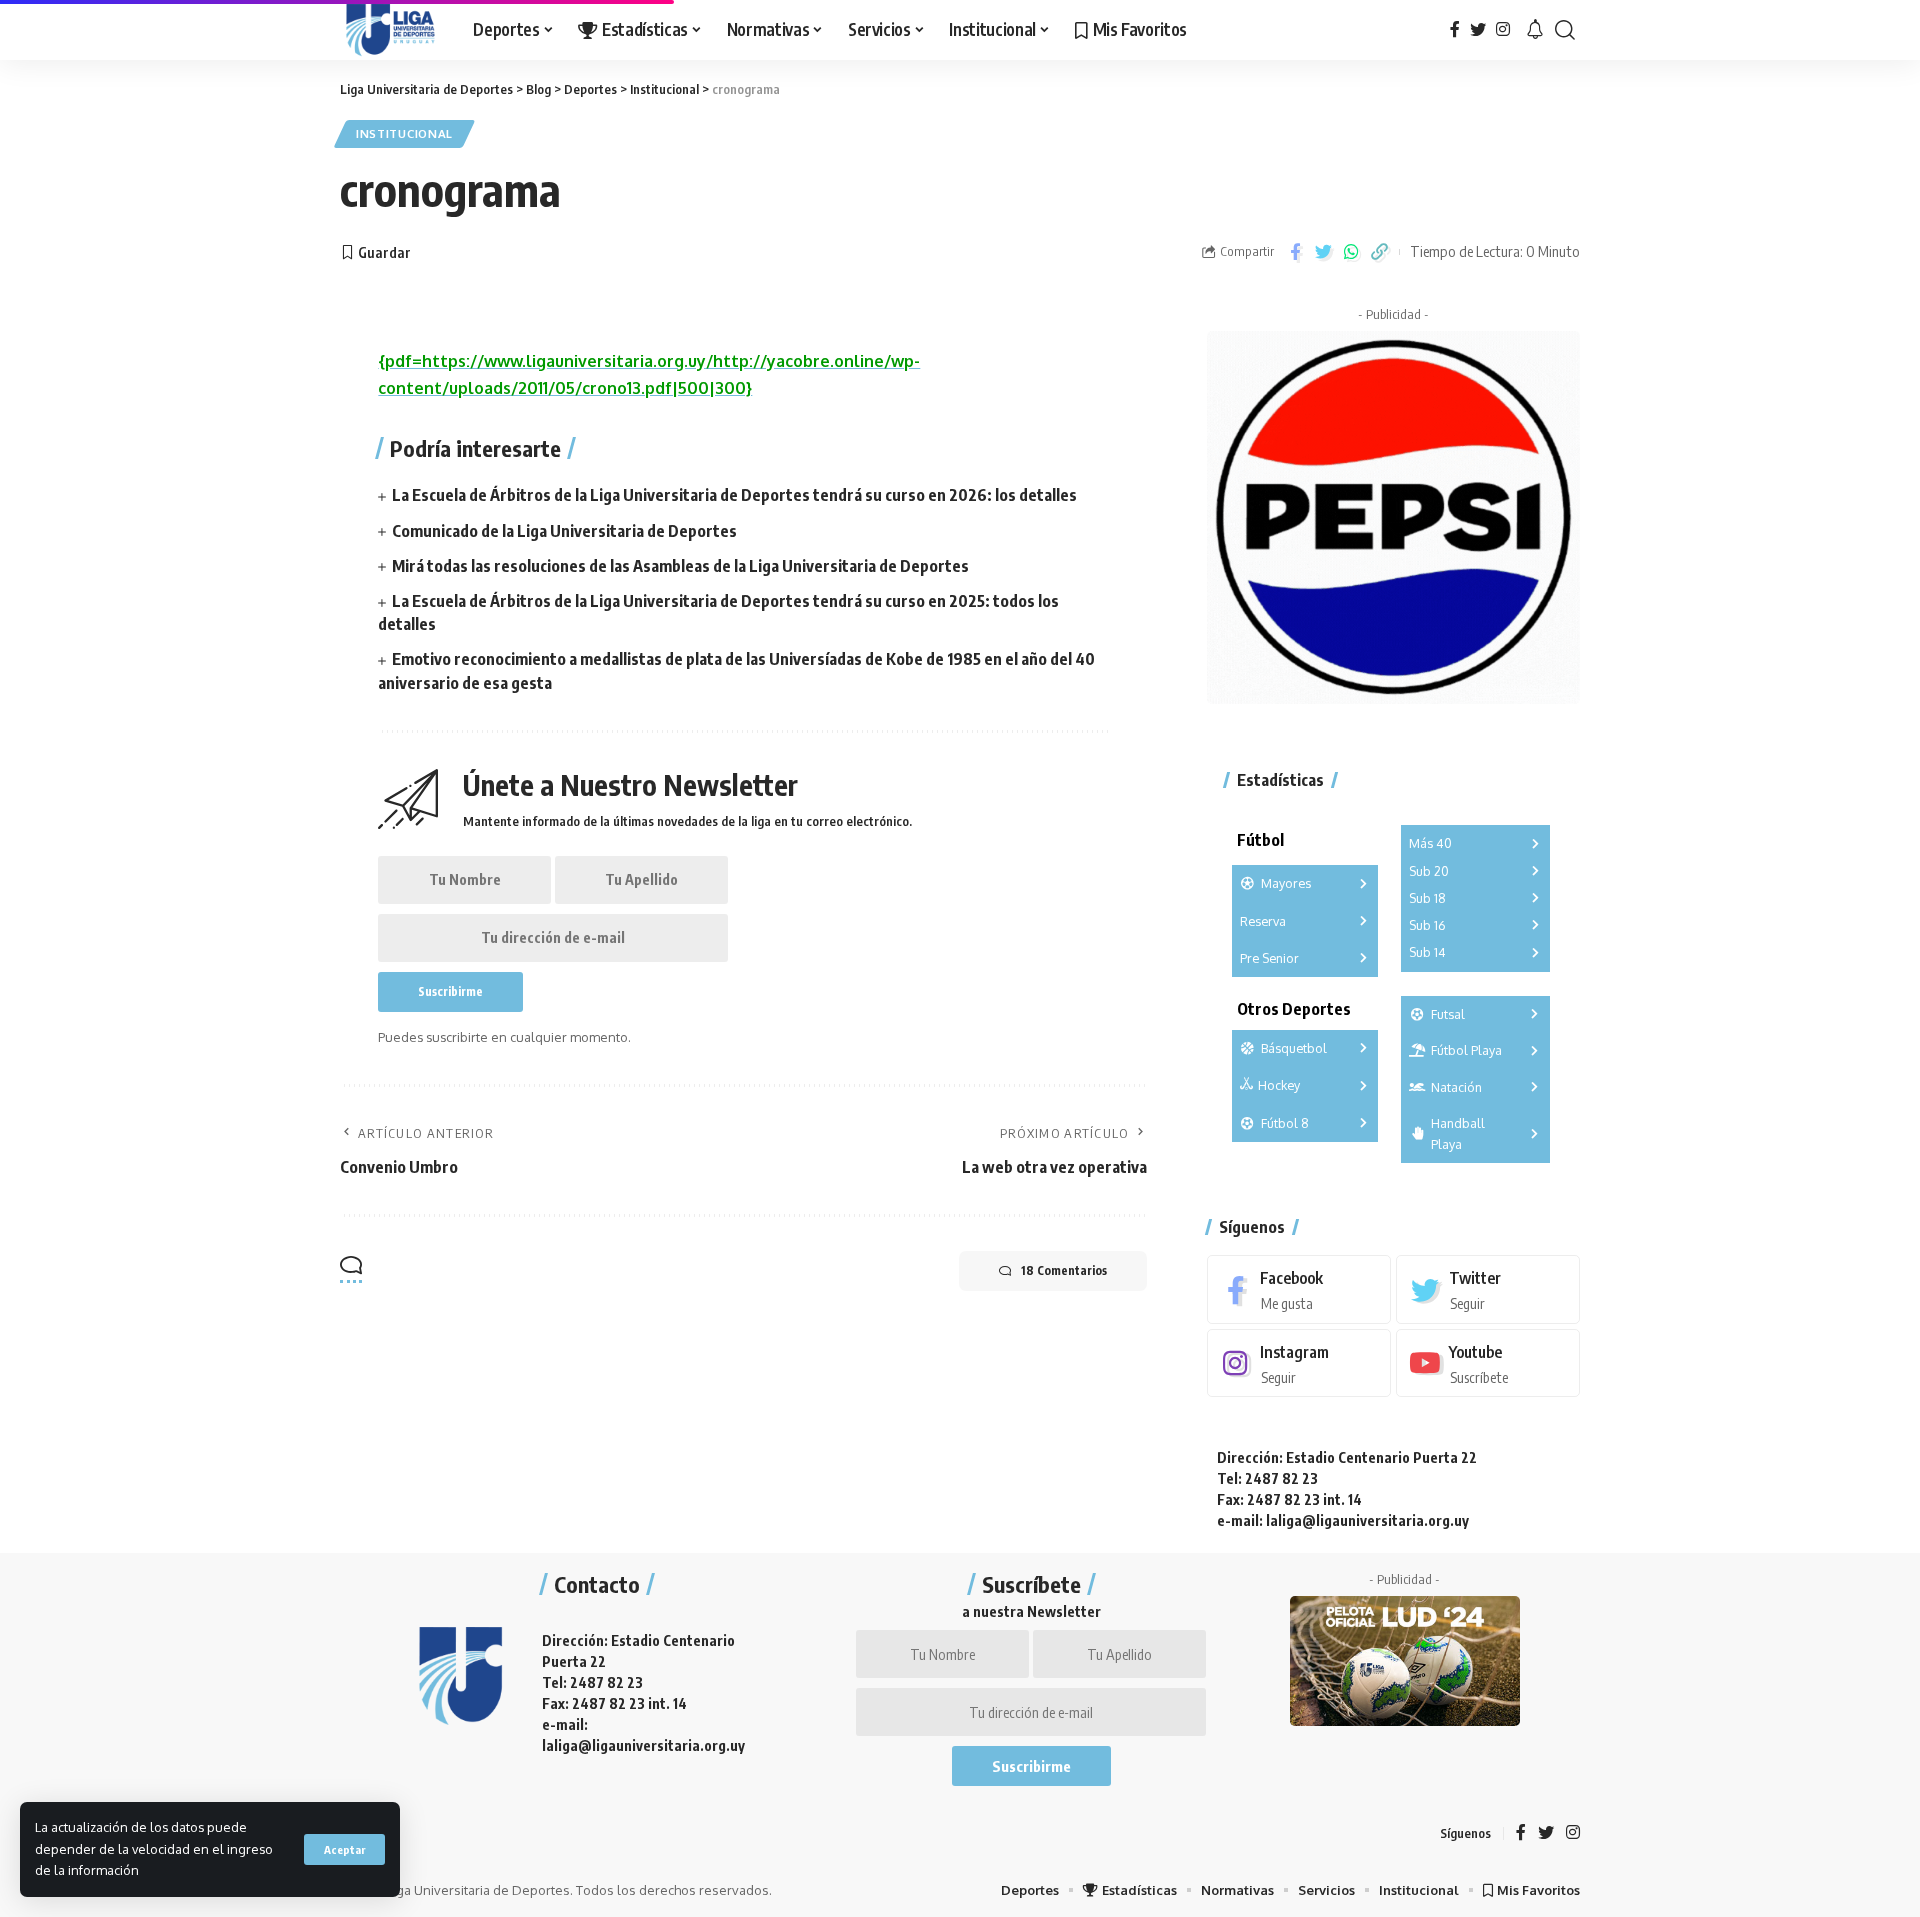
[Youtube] (1488, 1363)
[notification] (1535, 30)
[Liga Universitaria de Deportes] (390, 30)
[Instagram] (1503, 29)
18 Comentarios (1064, 1270)
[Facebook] (1455, 29)
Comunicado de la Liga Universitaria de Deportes (564, 531)
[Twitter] (1478, 29)
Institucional (404, 133)
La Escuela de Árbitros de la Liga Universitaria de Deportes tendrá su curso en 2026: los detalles (734, 495)
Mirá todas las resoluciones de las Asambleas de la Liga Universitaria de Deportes (680, 566)
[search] (1565, 30)
